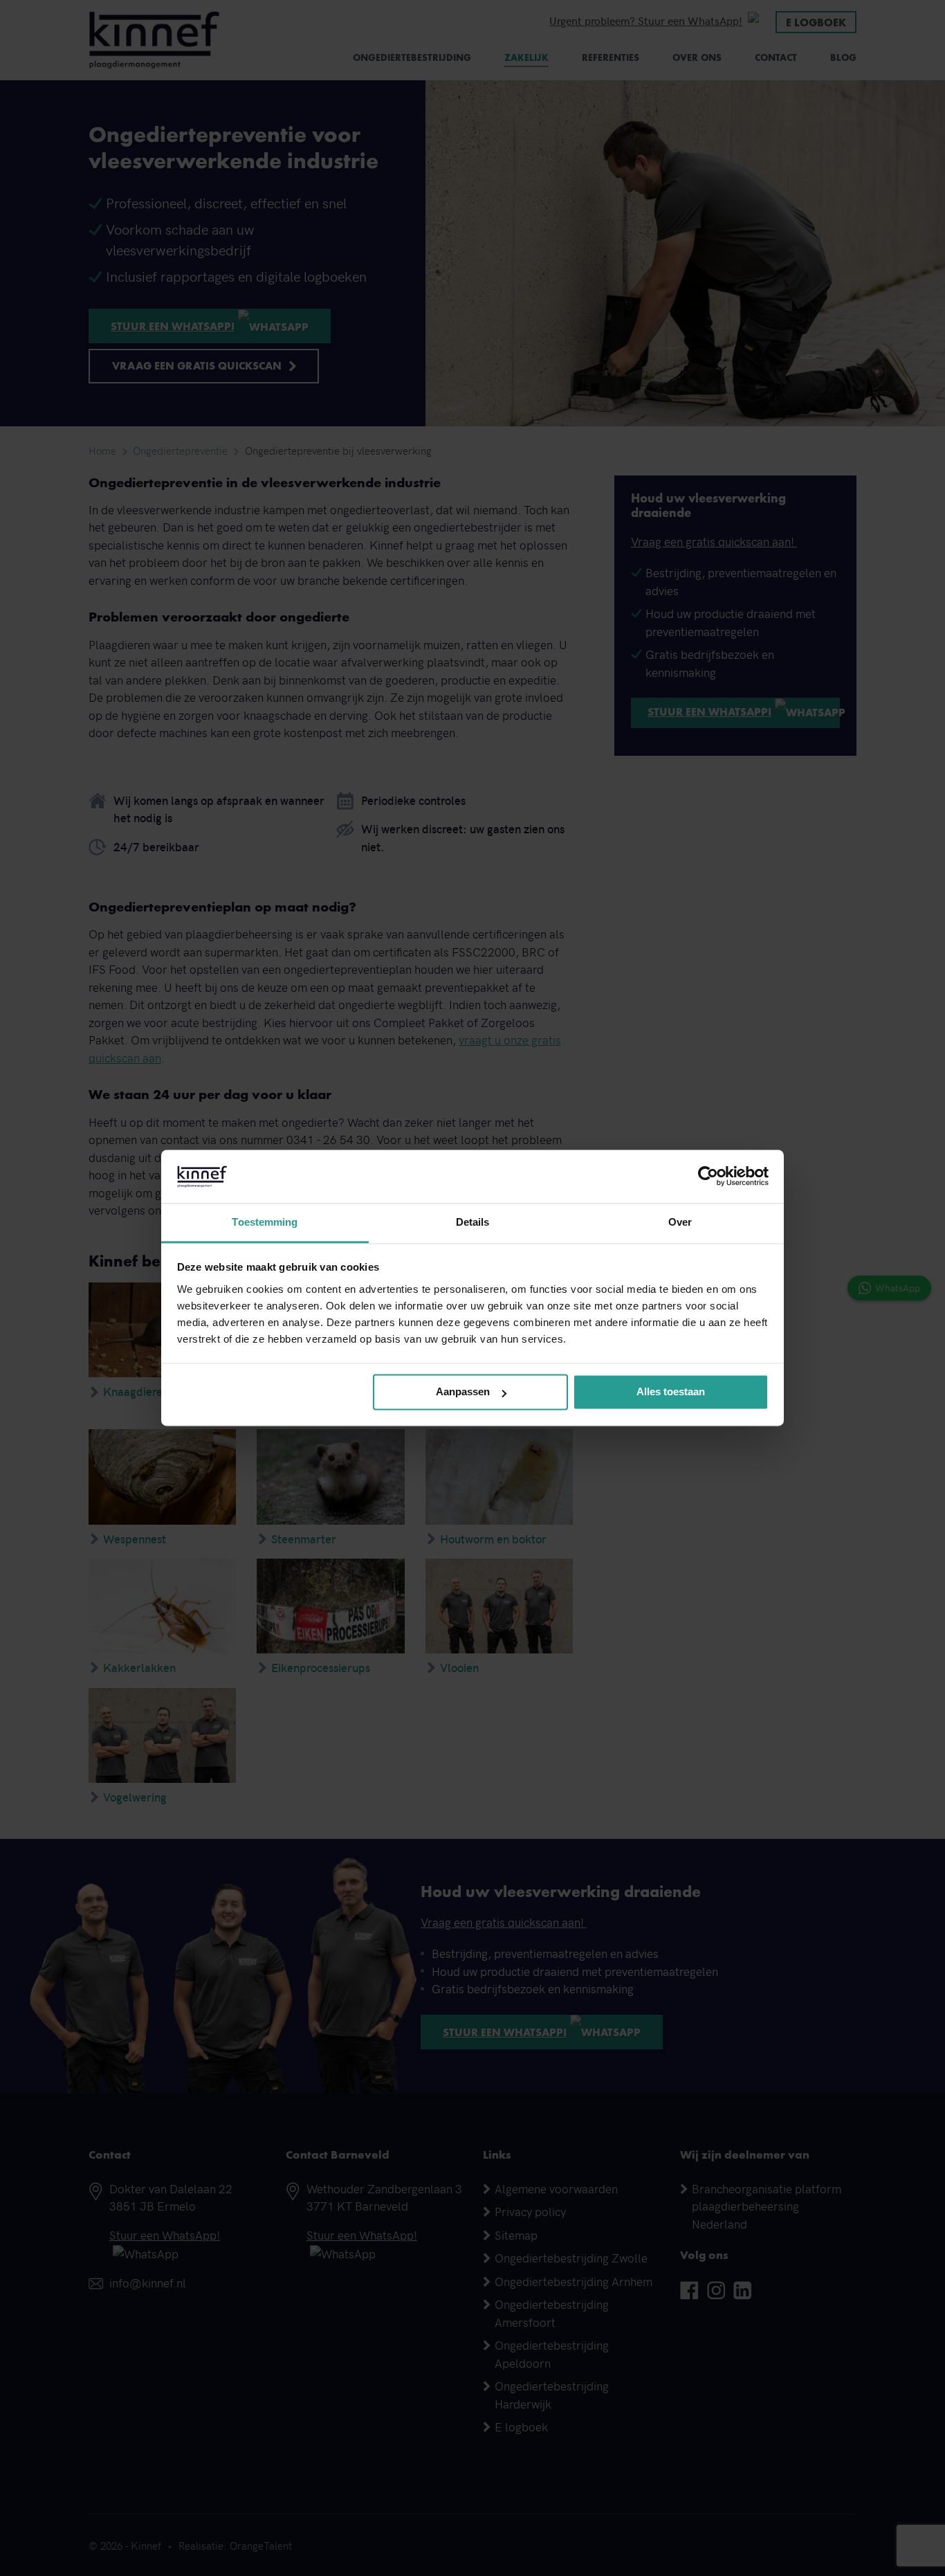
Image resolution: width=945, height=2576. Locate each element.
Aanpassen (463, 1392)
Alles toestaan (671, 1392)
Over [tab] (680, 1222)
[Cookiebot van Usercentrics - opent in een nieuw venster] (708, 1177)
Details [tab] (473, 1222)
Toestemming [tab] (265, 1222)
